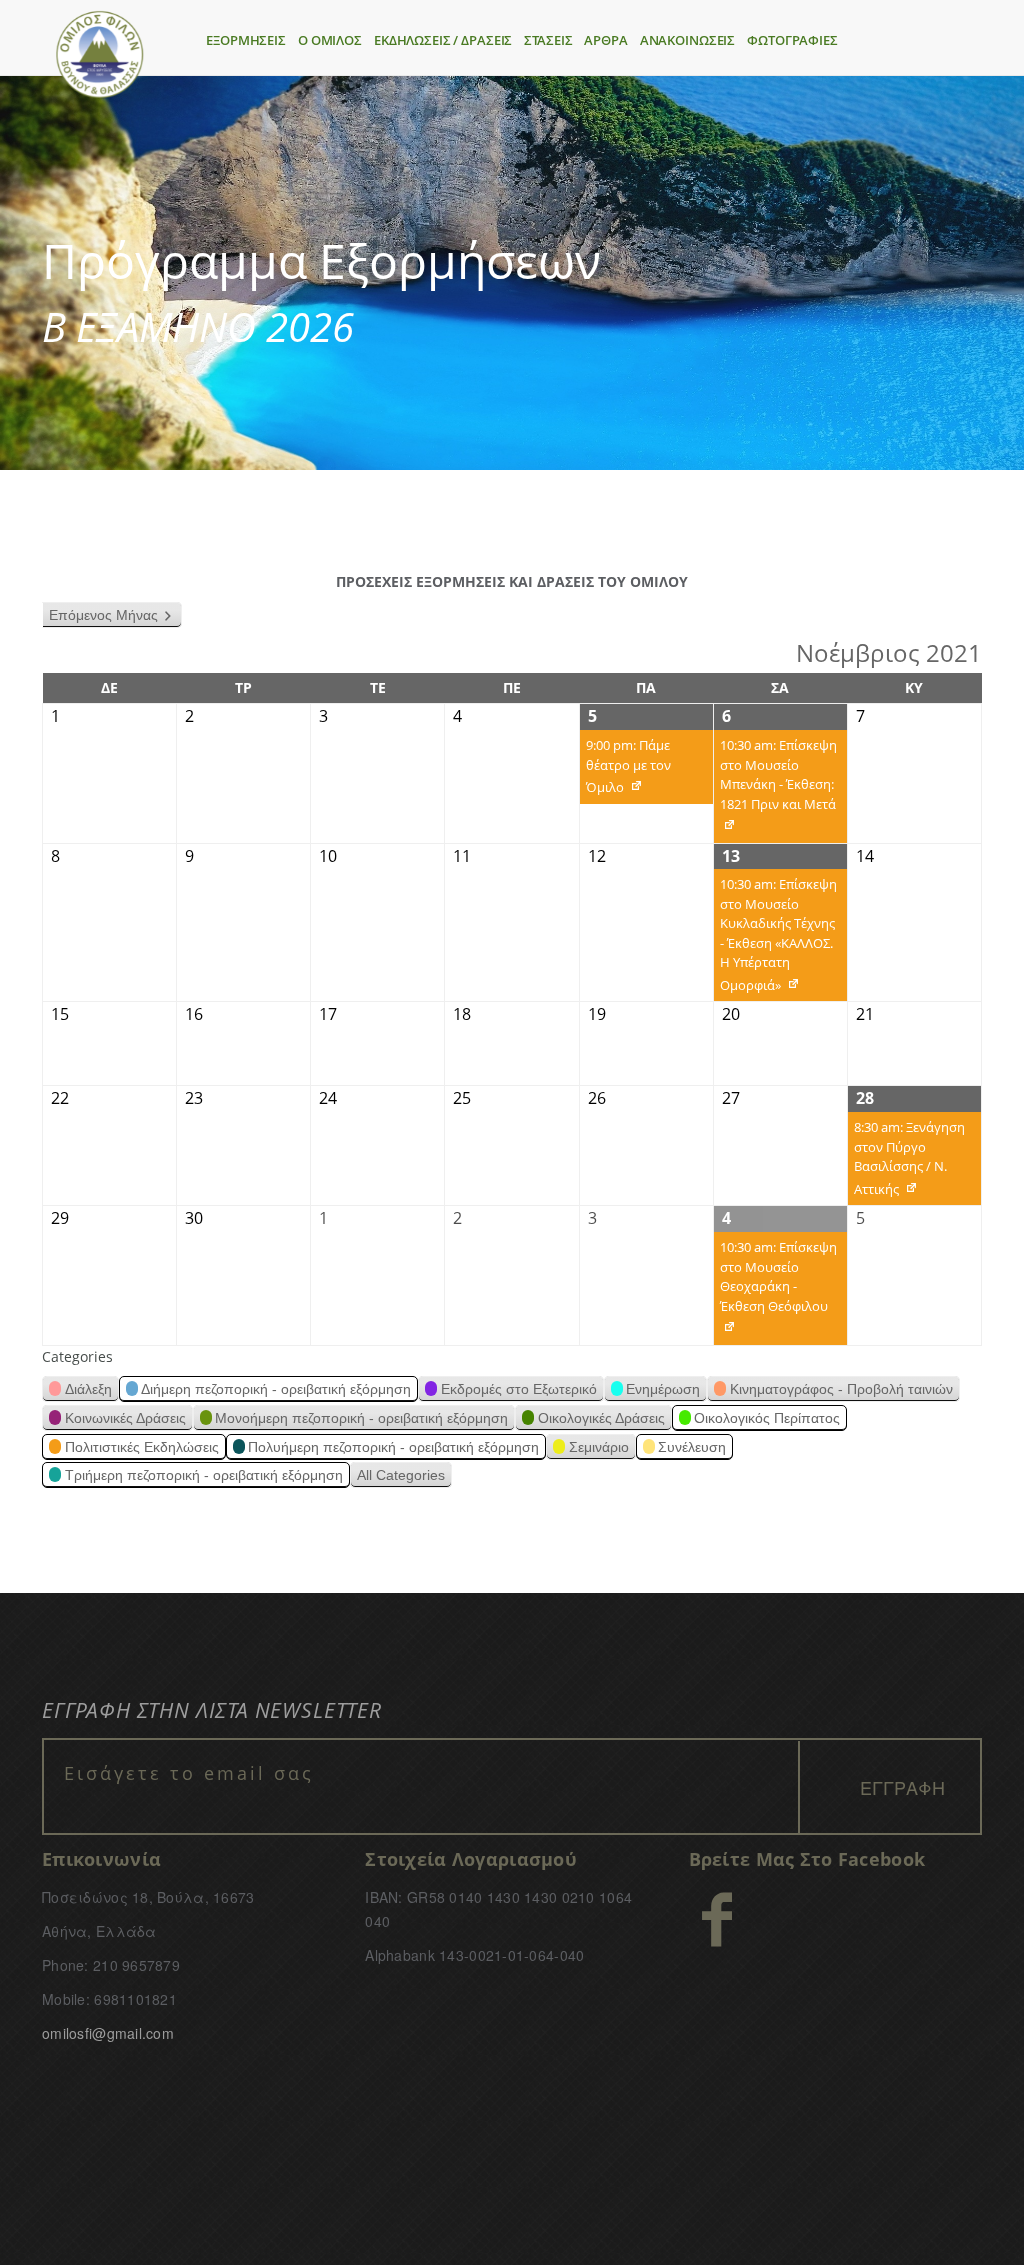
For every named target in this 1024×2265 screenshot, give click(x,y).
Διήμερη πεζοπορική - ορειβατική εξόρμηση (276, 1389)
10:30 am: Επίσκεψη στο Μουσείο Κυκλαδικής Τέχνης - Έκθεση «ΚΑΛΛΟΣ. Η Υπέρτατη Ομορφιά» (775, 938)
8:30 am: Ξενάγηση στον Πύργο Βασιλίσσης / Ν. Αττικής (906, 1161)
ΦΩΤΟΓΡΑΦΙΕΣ (792, 40)
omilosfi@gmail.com (108, 2033)
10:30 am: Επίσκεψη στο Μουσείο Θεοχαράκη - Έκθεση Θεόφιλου (775, 1291)
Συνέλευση (692, 1447)
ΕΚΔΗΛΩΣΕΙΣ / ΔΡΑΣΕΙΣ (443, 40)
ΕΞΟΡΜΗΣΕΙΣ (246, 40)
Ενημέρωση (663, 1389)
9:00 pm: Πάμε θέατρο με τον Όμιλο (625, 770)
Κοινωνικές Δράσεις (125, 1418)
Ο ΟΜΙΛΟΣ (330, 40)
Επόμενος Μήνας (103, 615)
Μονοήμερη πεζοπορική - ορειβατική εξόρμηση (361, 1418)
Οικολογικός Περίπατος (767, 1418)
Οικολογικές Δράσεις (601, 1418)
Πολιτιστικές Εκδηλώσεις (142, 1447)
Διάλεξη (88, 1389)
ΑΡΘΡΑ (605, 40)
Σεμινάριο (599, 1447)
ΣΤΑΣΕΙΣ (548, 40)
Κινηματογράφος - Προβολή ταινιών (841, 1389)
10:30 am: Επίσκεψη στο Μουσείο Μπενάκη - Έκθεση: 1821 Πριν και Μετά (775, 789)
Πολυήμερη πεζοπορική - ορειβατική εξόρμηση (393, 1447)
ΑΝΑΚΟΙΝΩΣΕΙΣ (687, 40)
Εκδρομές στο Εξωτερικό (519, 1389)
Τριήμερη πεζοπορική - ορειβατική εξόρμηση (204, 1475)
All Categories (401, 1475)
